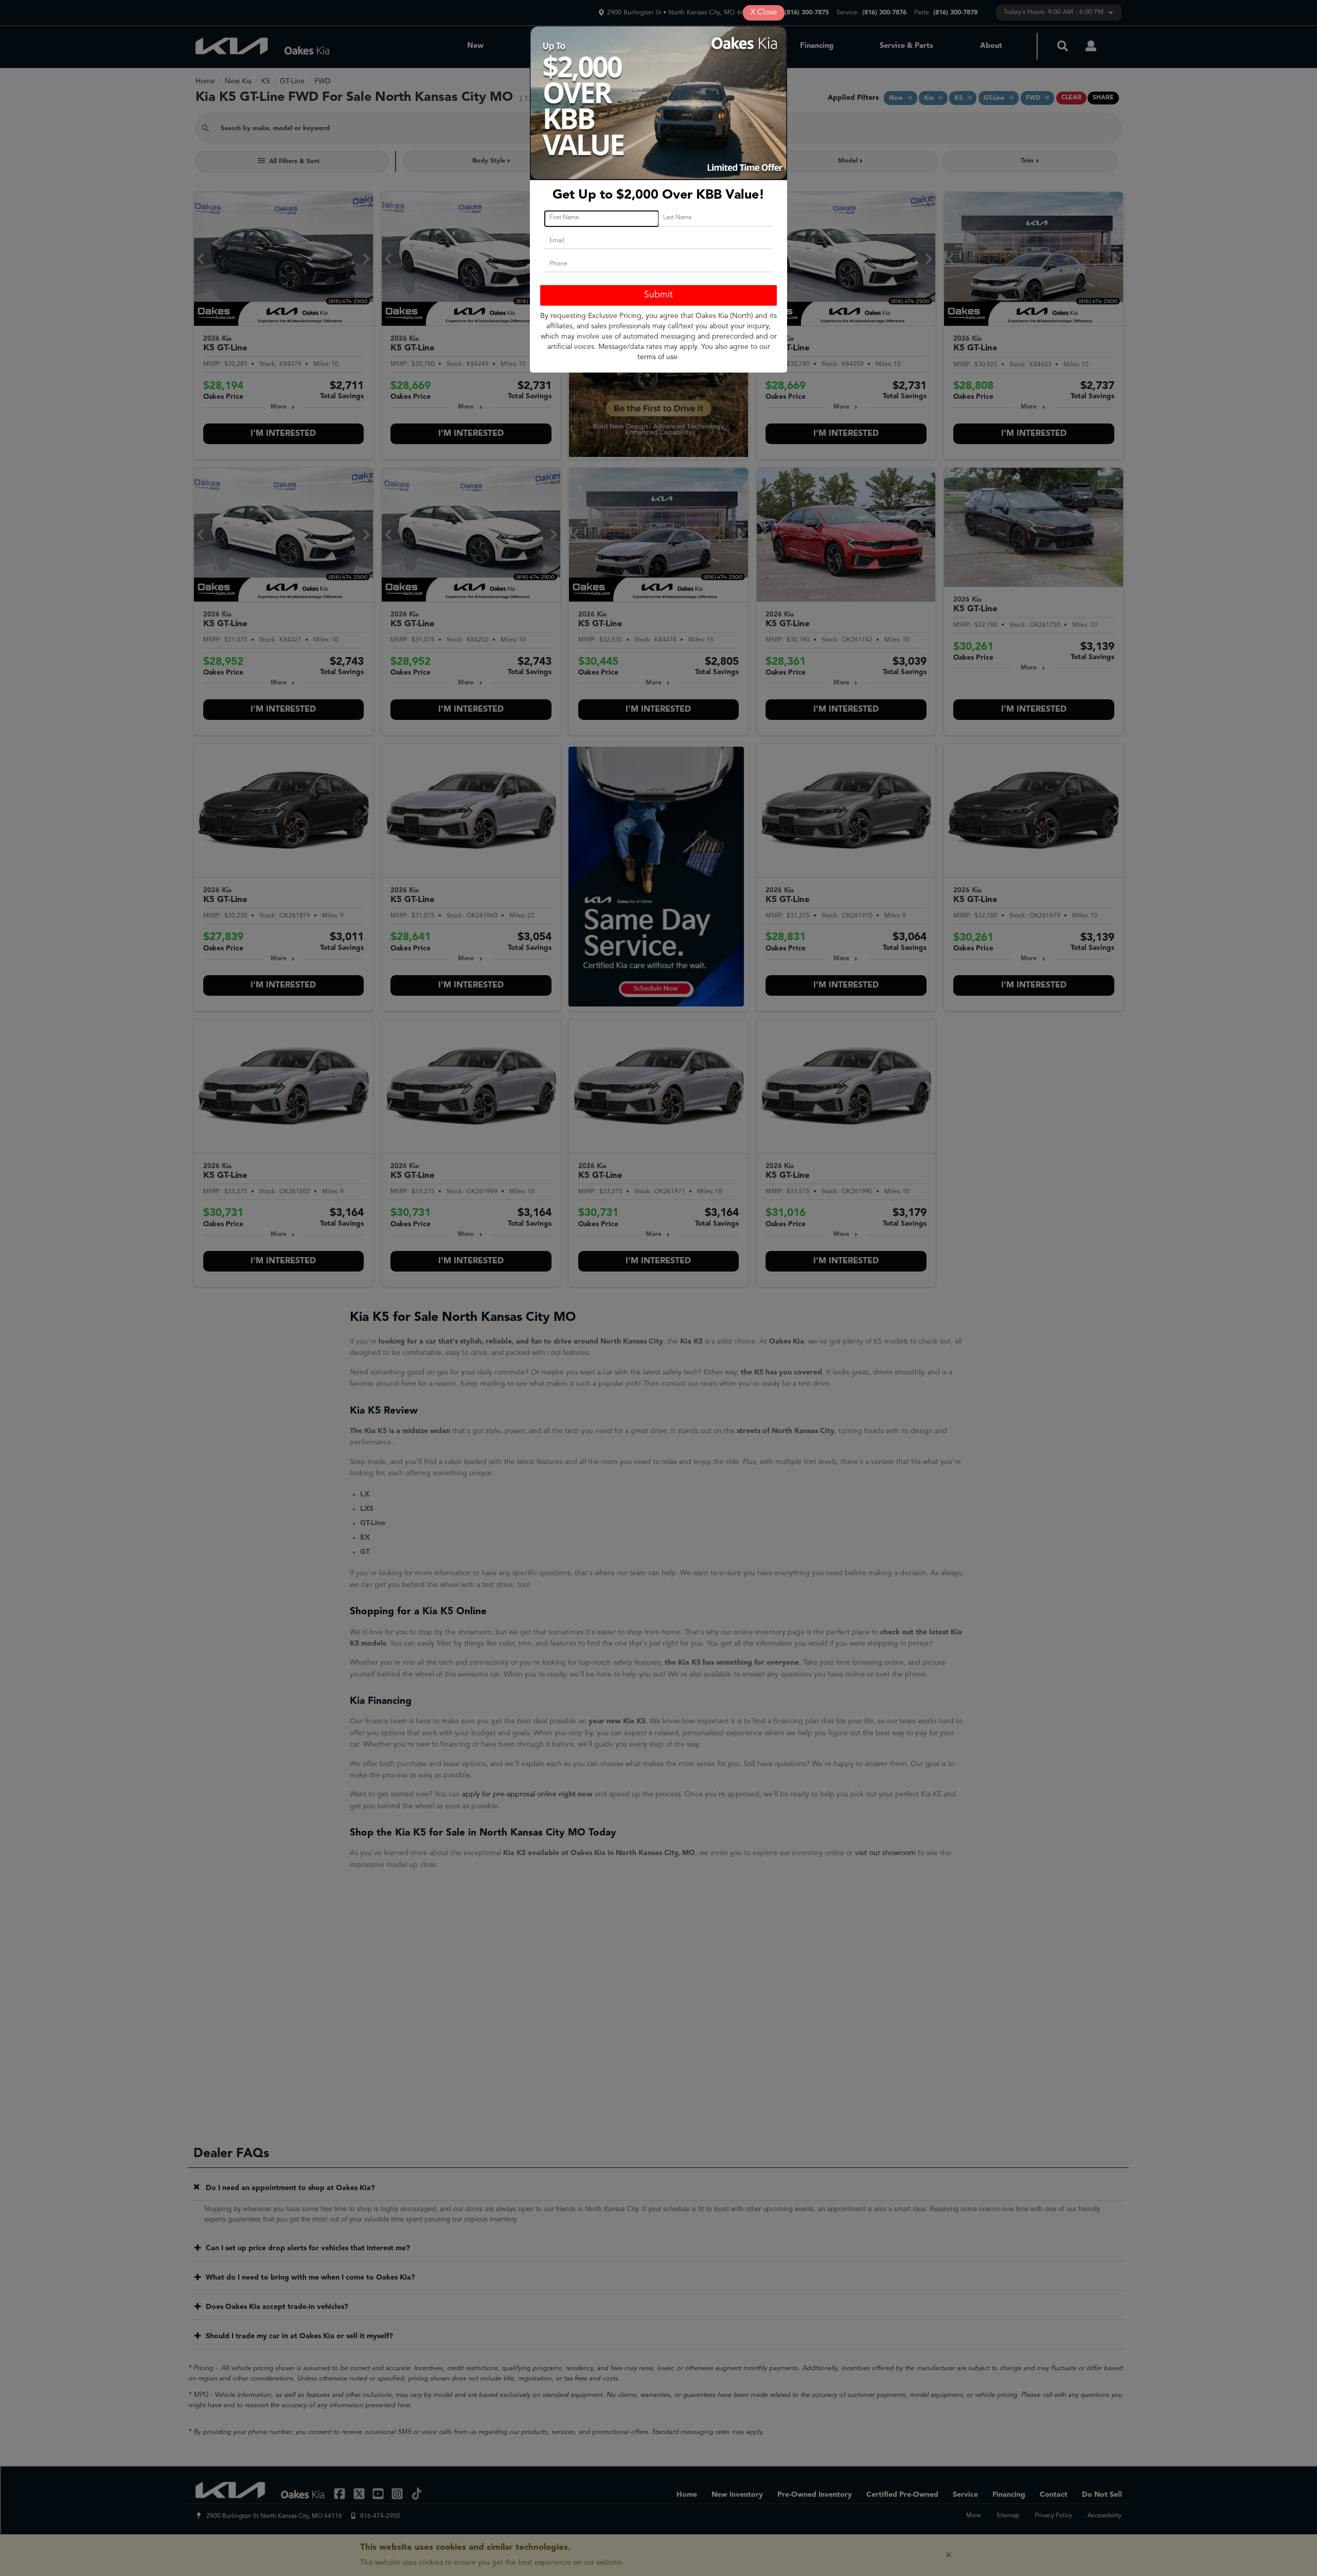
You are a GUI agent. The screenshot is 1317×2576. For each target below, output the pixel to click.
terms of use (657, 357)
